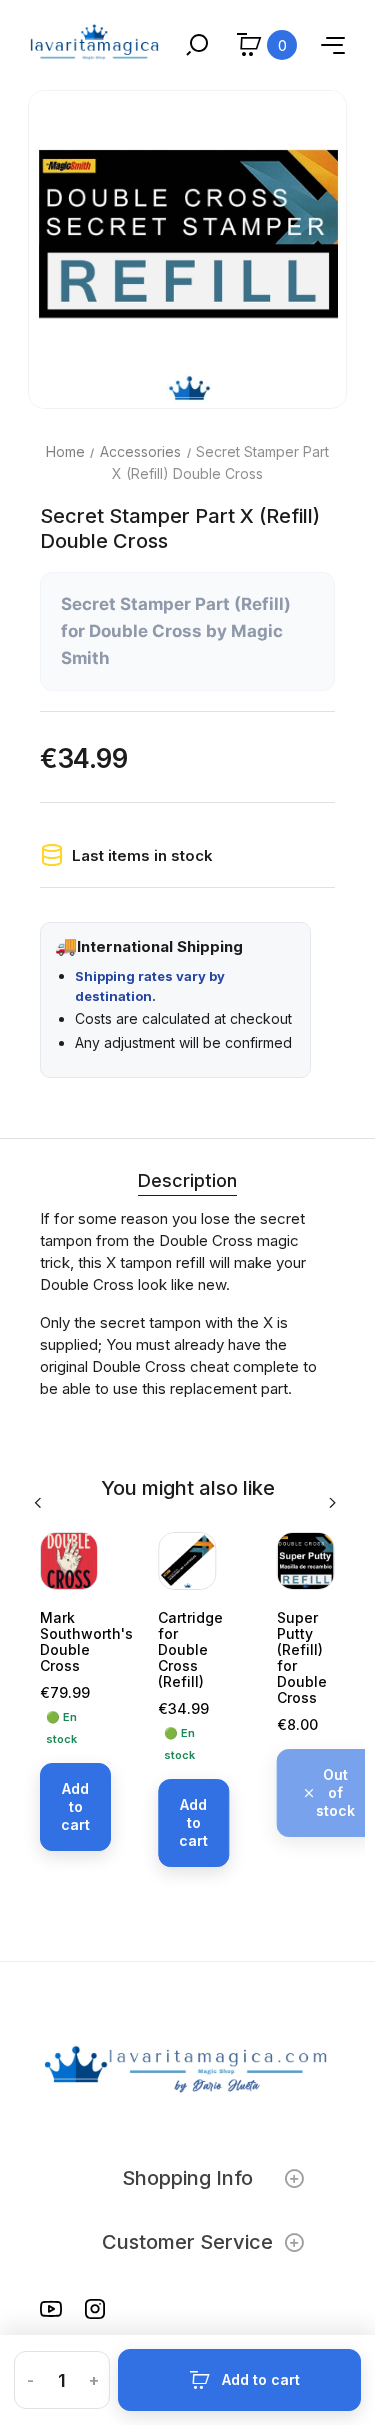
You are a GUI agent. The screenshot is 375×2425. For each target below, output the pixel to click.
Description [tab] (187, 1180)
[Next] (334, 1503)
